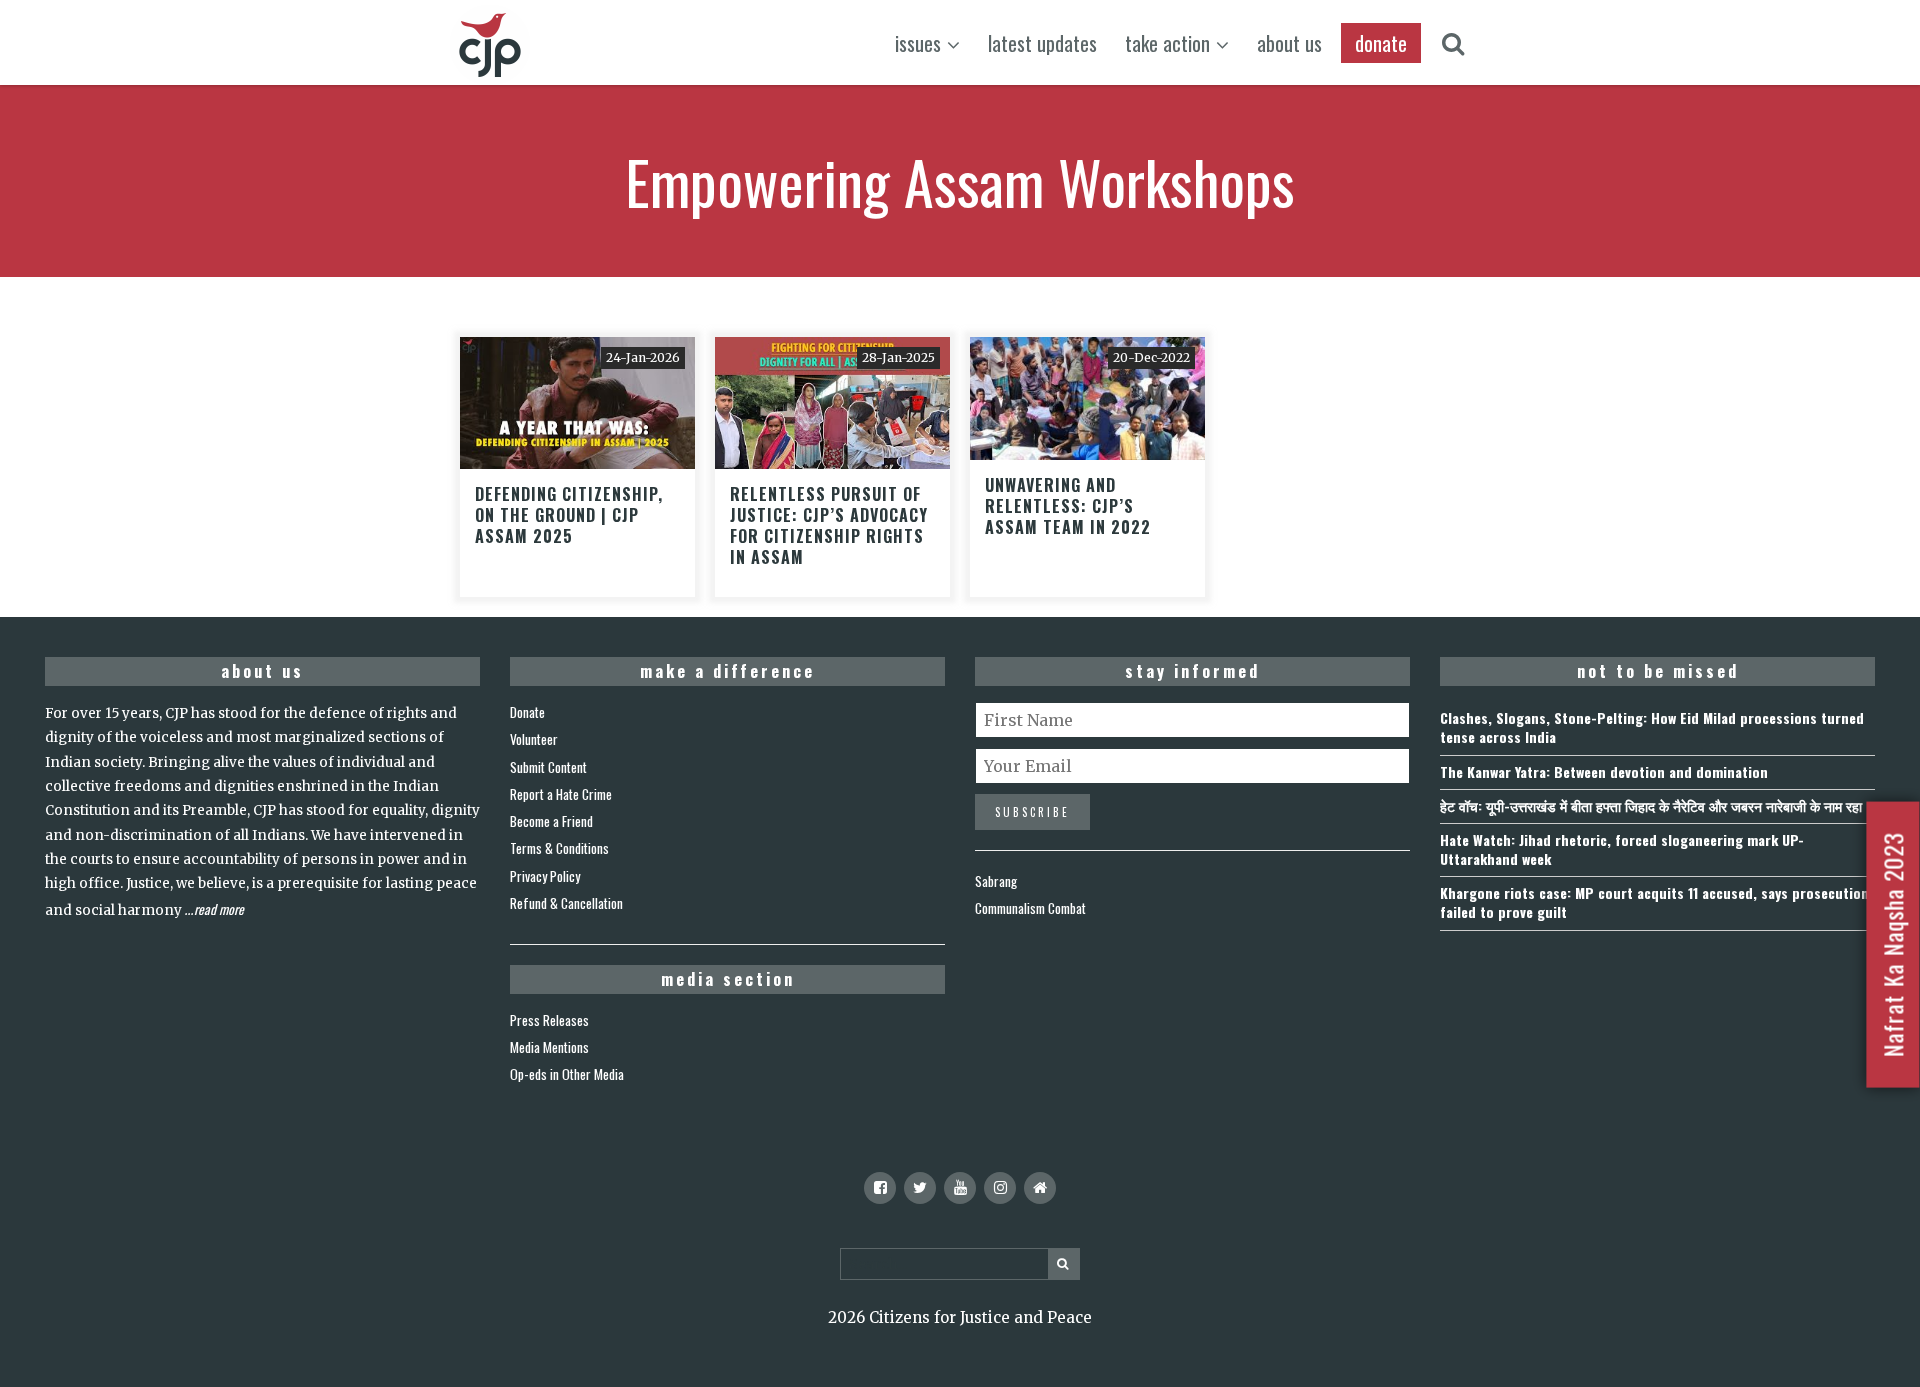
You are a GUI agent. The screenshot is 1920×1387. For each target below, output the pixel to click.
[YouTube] (960, 1188)
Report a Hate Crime (561, 794)
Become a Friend (551, 821)
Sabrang (996, 881)
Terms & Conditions (559, 848)
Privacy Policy (545, 876)
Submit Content (548, 767)
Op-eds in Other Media (567, 1074)
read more (219, 909)
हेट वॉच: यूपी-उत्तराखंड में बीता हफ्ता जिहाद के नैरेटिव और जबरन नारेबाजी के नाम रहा (1651, 805)
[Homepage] (1040, 1188)
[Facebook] (880, 1188)
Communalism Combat (1030, 908)
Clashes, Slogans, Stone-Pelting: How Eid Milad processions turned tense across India (1652, 727)
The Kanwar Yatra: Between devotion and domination (1604, 771)
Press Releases (549, 1020)
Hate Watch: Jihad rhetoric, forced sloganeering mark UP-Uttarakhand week (1622, 849)
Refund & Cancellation (566, 903)
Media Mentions (549, 1047)
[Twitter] (920, 1188)
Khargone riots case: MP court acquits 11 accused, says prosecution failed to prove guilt (1654, 902)
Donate (527, 712)
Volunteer (534, 739)
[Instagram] (1000, 1188)
